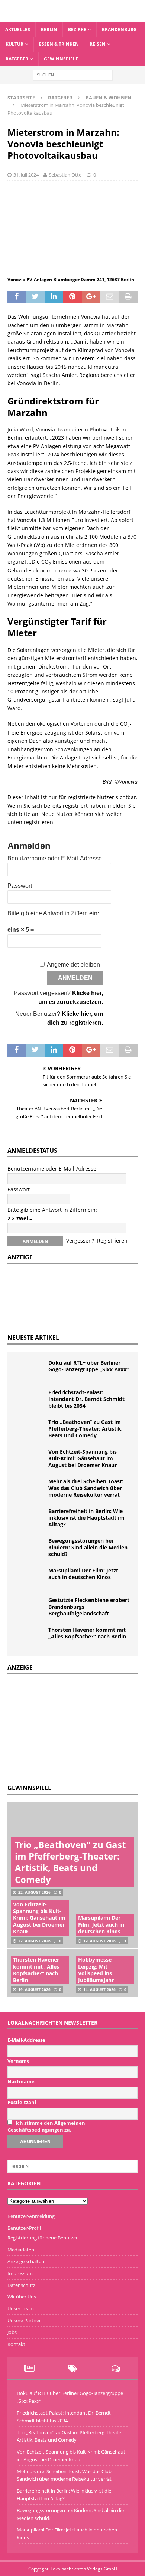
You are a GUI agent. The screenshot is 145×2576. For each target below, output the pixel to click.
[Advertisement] (63, 1728)
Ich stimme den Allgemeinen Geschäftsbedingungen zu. (46, 2126)
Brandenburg (119, 29)
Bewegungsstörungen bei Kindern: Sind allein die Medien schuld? (88, 1547)
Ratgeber (17, 59)
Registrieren (112, 1241)
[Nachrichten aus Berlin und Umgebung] (72, 18)
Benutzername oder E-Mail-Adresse (55, 858)
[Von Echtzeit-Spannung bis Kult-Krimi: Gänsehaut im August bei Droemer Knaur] (30, 1460)
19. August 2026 (99, 1941)
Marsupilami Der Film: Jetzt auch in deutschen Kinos (83, 1574)
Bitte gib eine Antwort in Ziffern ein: (53, 913)
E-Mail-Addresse (26, 2040)
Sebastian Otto (65, 175)
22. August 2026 (34, 1892)
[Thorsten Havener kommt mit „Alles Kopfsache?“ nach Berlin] (30, 1638)
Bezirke (77, 29)
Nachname (21, 2081)
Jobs (12, 2332)
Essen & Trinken (59, 44)
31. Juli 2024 (26, 175)
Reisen (98, 44)
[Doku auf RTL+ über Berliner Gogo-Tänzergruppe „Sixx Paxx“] (30, 1371)
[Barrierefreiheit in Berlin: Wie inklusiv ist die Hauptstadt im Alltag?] (30, 1519)
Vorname (19, 2061)
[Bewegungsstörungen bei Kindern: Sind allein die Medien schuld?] (30, 1549)
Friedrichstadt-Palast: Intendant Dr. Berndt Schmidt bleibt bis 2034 (86, 1399)
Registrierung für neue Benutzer (43, 2238)
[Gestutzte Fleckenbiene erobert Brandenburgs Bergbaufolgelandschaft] (30, 1608)
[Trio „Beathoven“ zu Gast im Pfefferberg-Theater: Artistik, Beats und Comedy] (30, 1430)
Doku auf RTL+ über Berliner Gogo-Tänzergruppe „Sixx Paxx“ (88, 1366)
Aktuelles (18, 29)
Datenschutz (21, 2285)
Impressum (20, 2273)
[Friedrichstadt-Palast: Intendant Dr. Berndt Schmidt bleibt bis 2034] (30, 1400)
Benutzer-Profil (24, 2228)
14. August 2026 (99, 1989)
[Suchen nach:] (73, 74)
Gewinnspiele (61, 59)
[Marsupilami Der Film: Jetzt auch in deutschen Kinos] (30, 1578)
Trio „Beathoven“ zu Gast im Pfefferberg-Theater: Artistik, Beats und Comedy (86, 1429)
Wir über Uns (22, 2297)
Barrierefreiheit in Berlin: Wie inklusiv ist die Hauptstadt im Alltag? (86, 1518)
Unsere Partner (24, 2320)
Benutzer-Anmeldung (31, 2216)
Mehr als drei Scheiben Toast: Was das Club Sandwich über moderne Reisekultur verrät (86, 1488)
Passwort (20, 886)
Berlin (49, 29)
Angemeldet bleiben (73, 964)
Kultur (14, 44)
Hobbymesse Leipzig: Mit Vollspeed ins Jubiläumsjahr (96, 1970)
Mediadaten (21, 2250)
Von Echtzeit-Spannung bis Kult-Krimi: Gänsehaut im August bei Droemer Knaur (83, 1458)
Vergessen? (80, 1241)
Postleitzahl (22, 2102)
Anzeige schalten (26, 2261)
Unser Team (21, 2308)
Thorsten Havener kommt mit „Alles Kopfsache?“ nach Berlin (87, 1633)
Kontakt (16, 2344)
